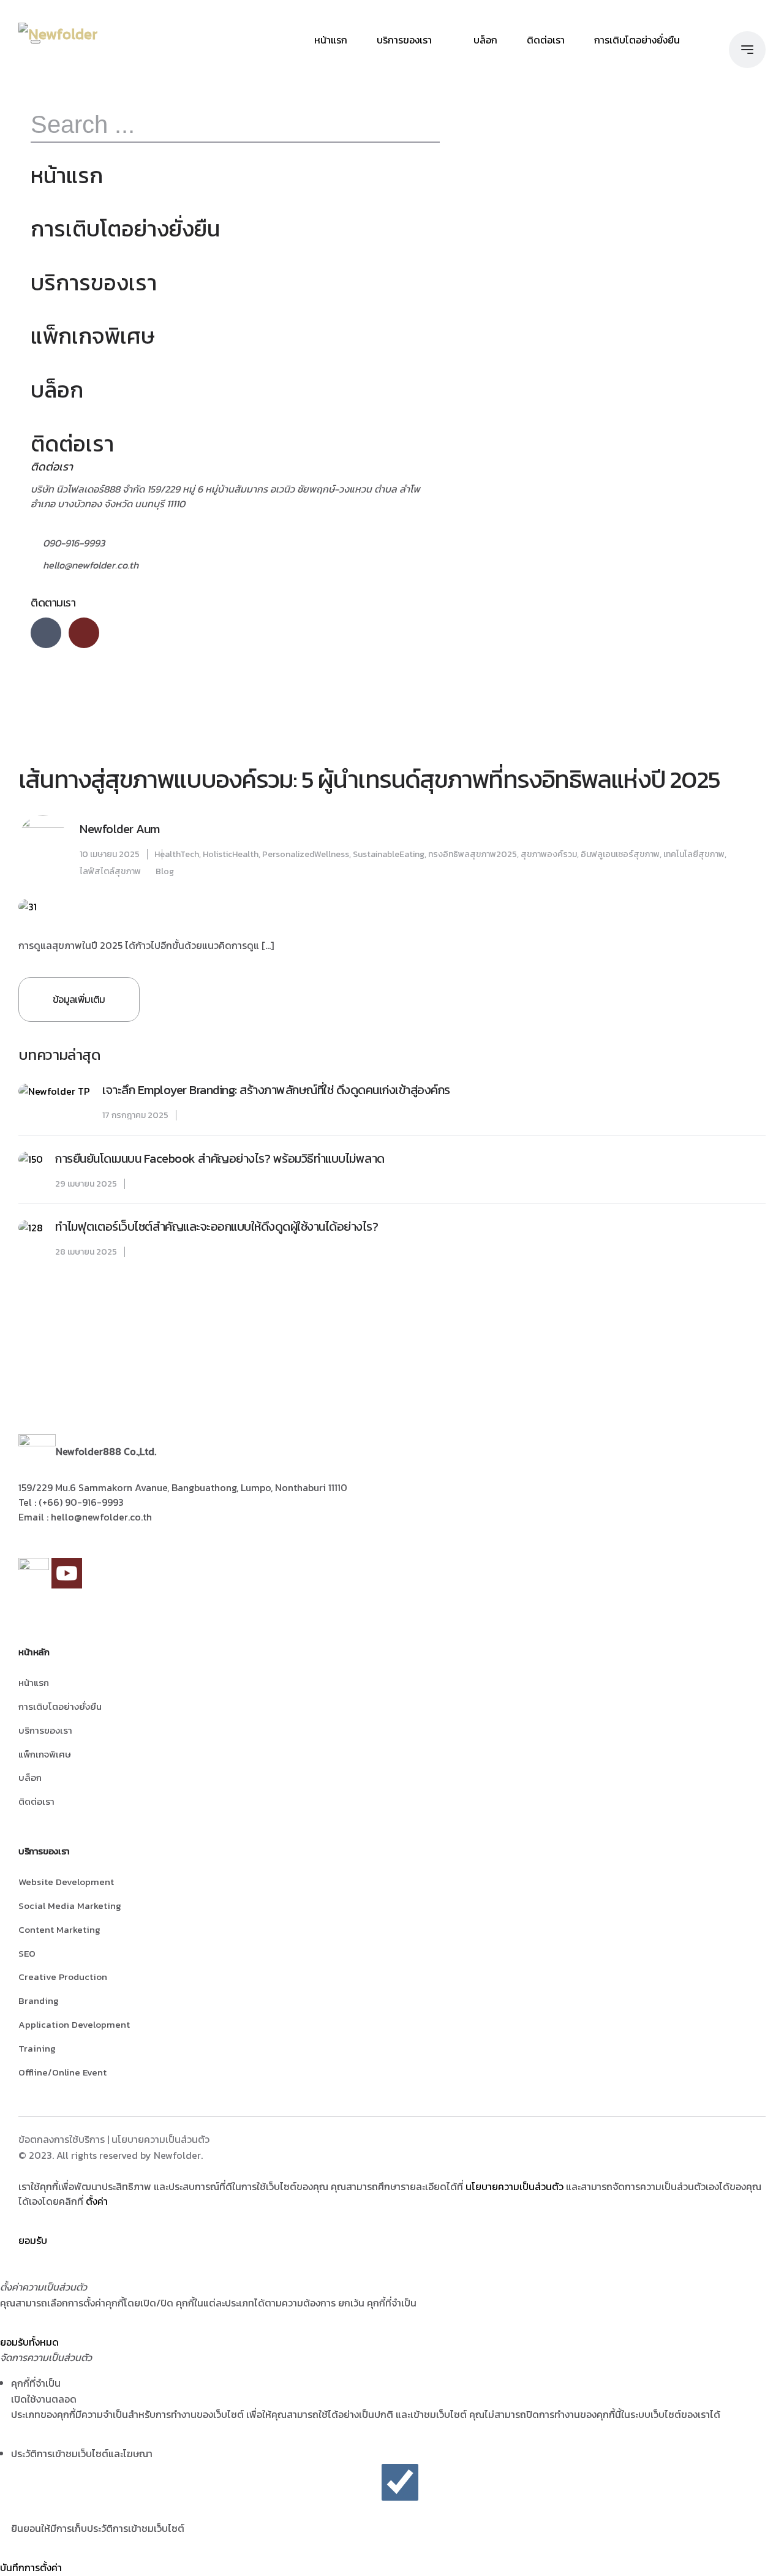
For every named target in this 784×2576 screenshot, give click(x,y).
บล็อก (485, 40)
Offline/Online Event (62, 2072)
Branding (39, 2000)
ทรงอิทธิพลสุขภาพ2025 (473, 854)
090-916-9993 (74, 543)
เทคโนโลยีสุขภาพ (694, 854)
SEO (27, 1953)
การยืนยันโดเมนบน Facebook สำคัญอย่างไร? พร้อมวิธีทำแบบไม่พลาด (220, 1158)
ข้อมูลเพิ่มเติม (79, 999)
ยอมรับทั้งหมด (29, 2342)
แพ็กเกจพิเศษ (93, 336)
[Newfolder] (58, 34)
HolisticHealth (231, 854)
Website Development (66, 1882)
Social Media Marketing (70, 1906)
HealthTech (177, 854)
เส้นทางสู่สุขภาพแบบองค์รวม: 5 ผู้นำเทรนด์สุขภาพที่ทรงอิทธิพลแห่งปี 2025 (369, 779)
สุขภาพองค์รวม (549, 854)
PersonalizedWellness (306, 854)
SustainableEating (389, 854)
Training (37, 2048)
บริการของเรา (404, 40)
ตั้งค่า (97, 2201)
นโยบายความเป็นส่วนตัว (160, 2139)
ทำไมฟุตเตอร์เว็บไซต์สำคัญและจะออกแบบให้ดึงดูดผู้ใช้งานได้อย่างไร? (217, 1226)
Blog (165, 871)
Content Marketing (59, 1929)
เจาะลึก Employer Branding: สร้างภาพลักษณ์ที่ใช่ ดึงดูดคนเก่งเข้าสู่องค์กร (276, 1090)
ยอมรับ (33, 2240)
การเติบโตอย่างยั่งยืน (637, 40)
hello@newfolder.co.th (91, 565)
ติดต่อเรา (546, 40)
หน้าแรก (331, 40)
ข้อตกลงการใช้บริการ (62, 2139)
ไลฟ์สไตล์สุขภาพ (110, 871)
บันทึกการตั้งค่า (31, 2567)
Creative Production (63, 1977)
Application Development (74, 2024)
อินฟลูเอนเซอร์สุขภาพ (620, 854)
